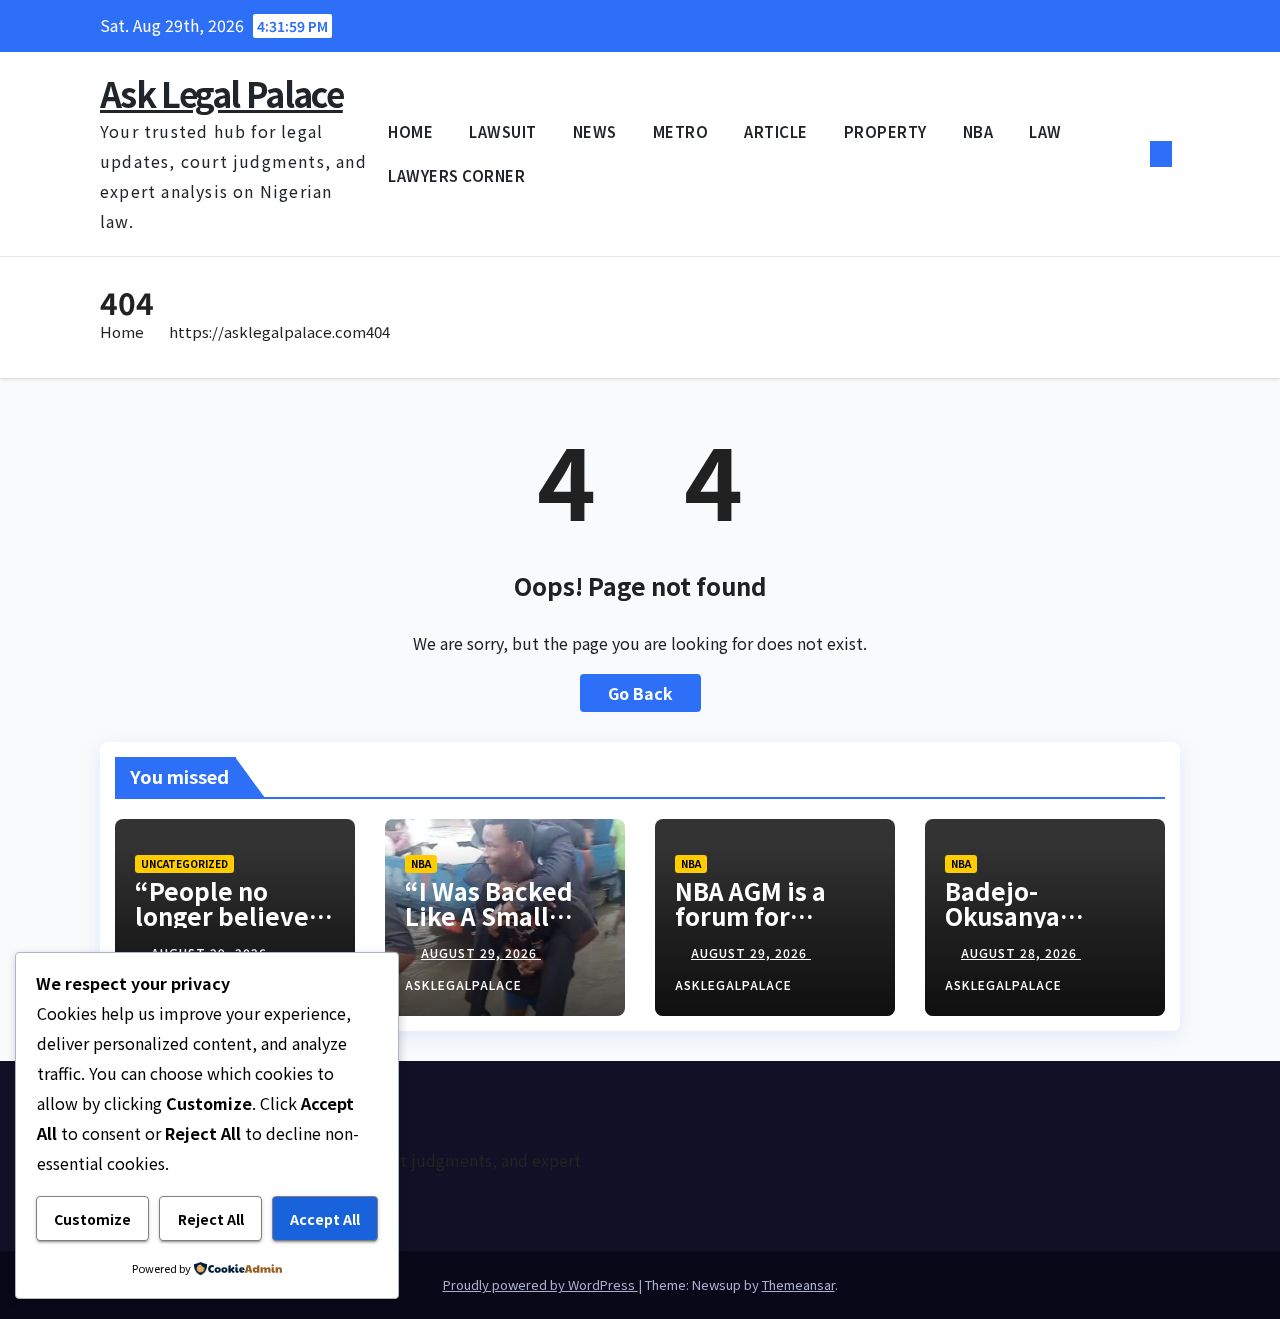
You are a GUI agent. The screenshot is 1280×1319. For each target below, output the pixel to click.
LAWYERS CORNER (456, 175)
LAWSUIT (503, 131)
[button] (1128, 154)
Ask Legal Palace (221, 93)
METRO (681, 131)
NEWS (595, 131)
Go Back (640, 693)
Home (122, 331)
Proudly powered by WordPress (540, 1284)
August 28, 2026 (1021, 952)
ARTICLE (776, 131)
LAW (1045, 131)
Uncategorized (184, 863)
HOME (410, 131)
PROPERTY (885, 131)
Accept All (325, 1219)
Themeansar (798, 1284)
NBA (978, 131)
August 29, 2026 (481, 952)
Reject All (211, 1219)
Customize (92, 1219)
